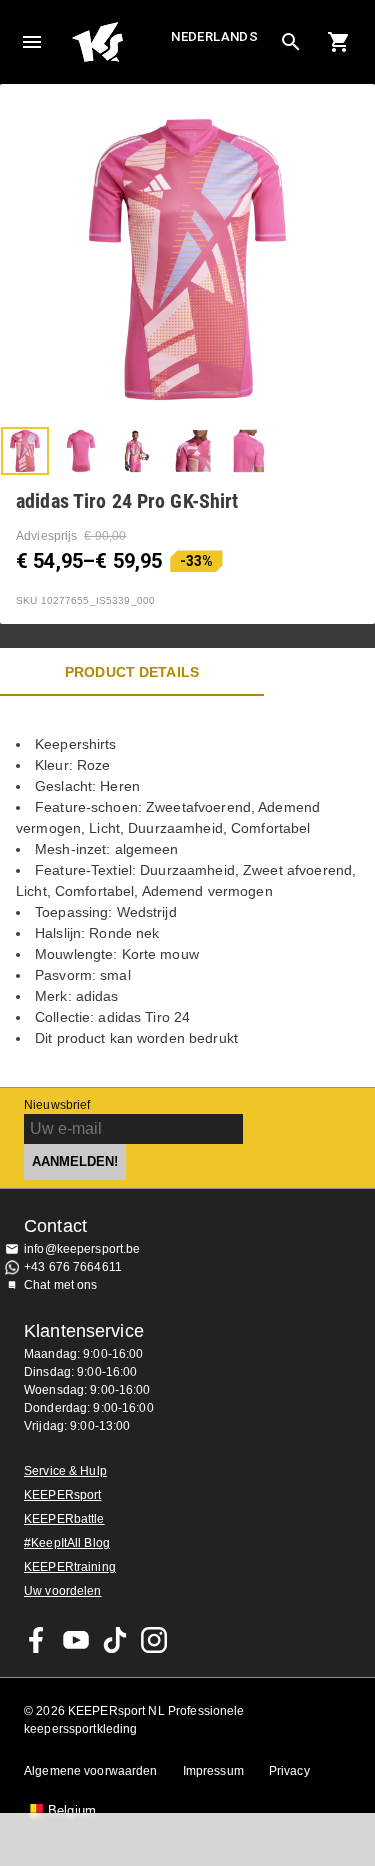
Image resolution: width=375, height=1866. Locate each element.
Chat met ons (61, 1285)
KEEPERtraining (70, 1567)
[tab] (25, 451)
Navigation (32, 42)
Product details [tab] (132, 672)
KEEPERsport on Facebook (37, 1640)
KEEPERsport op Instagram (154, 1640)
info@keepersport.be (82, 1249)
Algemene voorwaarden (91, 1771)
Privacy (289, 1771)
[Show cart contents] (339, 42)
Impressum (213, 1771)
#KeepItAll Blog (67, 1543)
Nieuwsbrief (57, 1105)
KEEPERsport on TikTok (115, 1640)
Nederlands (214, 36)
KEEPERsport (62, 1495)
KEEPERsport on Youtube (76, 1640)
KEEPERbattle (64, 1519)
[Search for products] (291, 42)
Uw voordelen (63, 1591)
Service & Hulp (65, 1471)
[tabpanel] (187, 891)
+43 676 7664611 (73, 1267)
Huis (119, 42)
